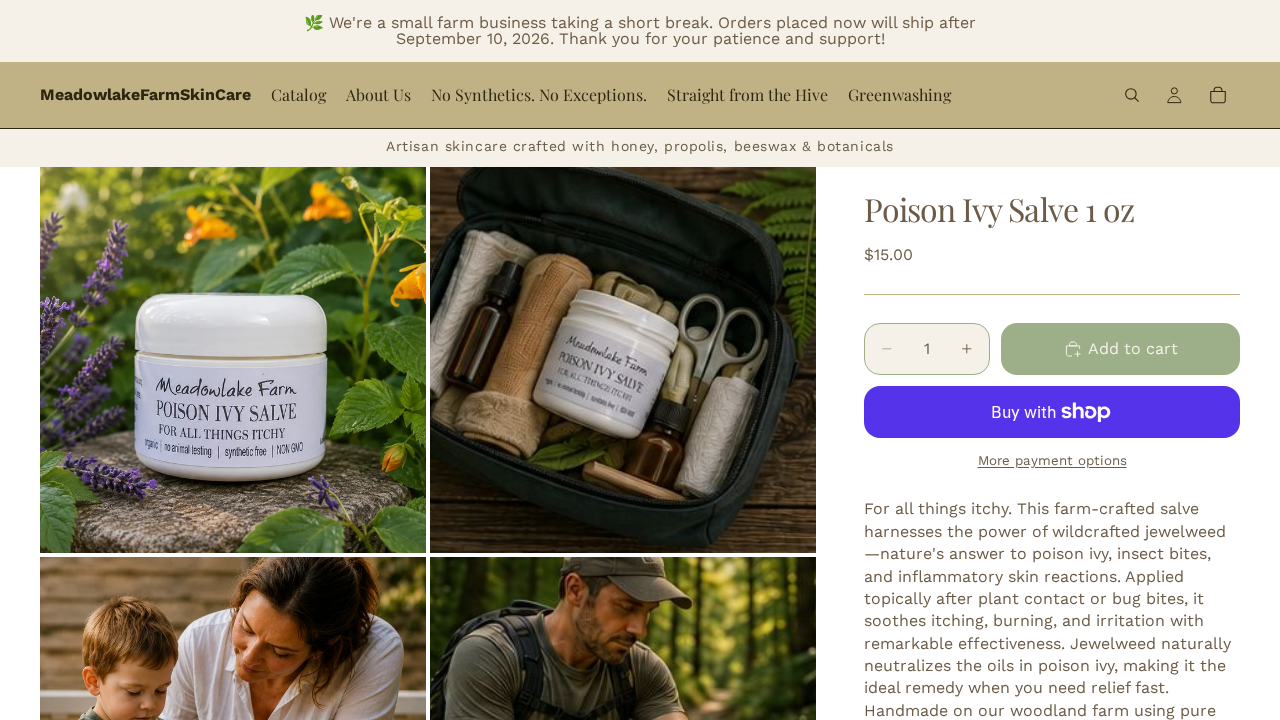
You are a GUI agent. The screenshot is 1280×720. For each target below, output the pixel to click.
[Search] (1132, 95)
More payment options (1052, 460)
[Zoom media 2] (623, 360)
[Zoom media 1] (233, 360)
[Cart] (1218, 95)
